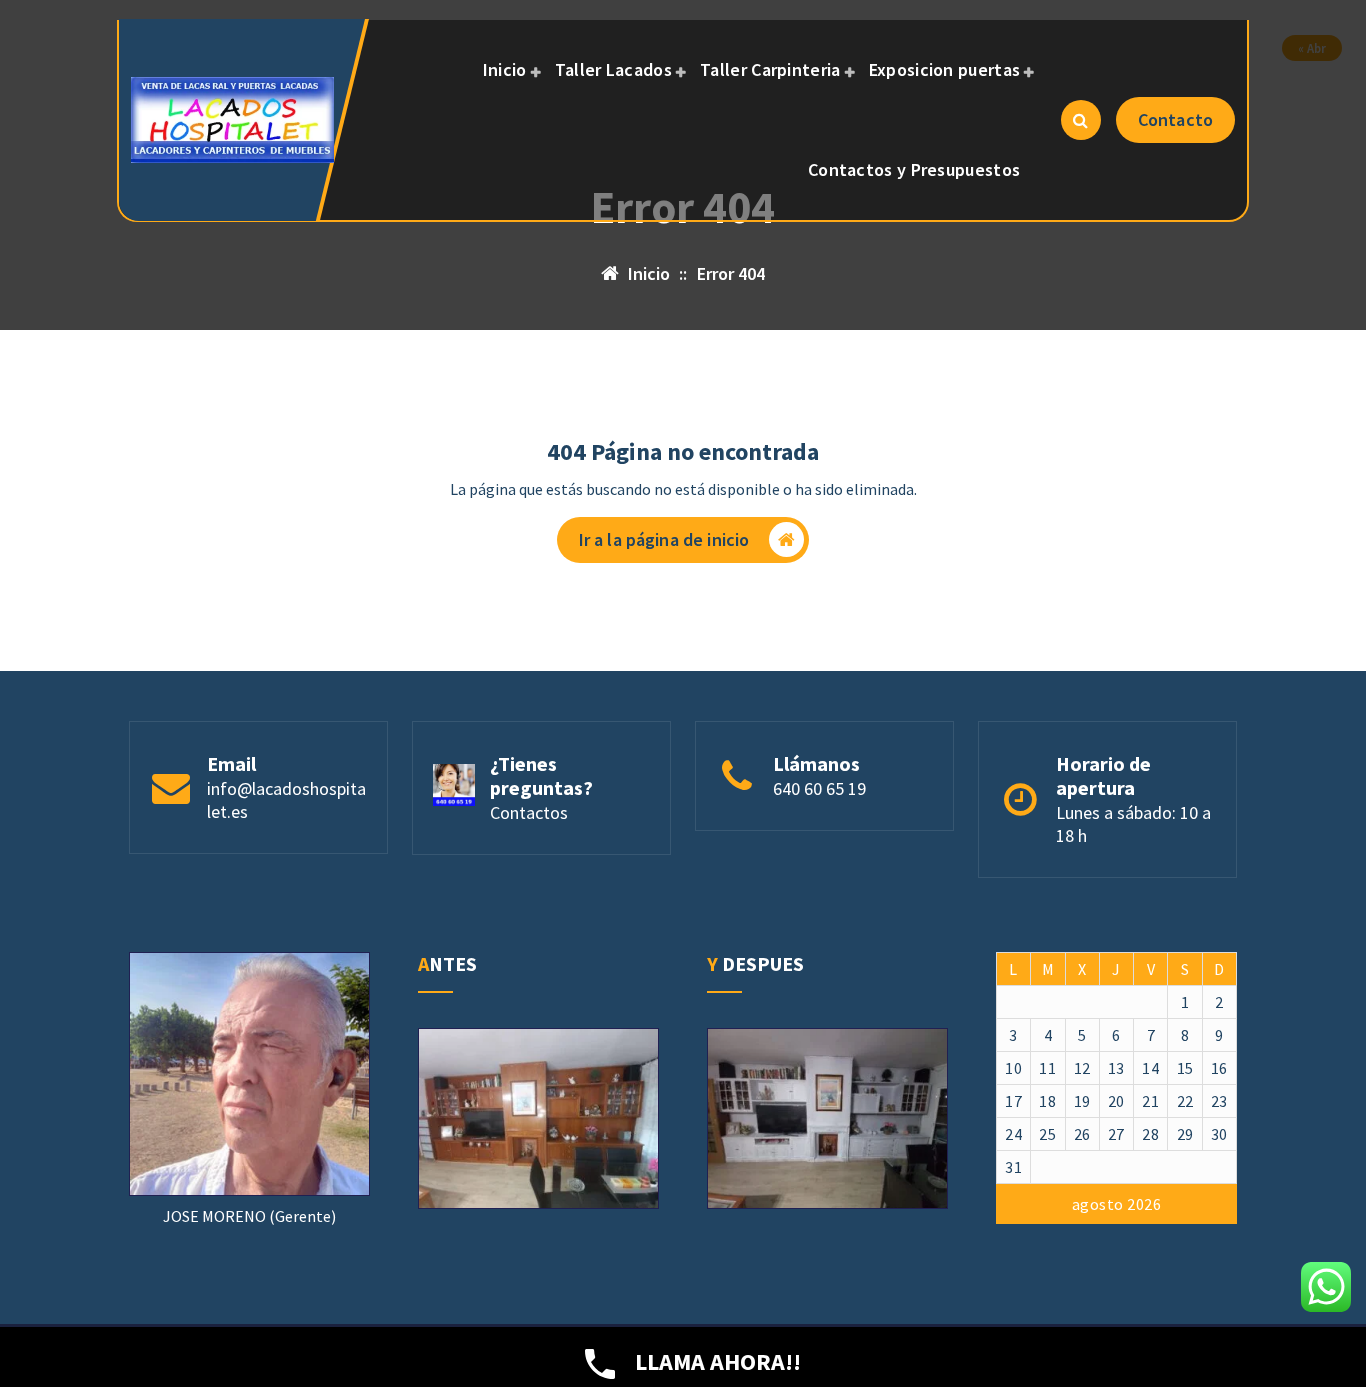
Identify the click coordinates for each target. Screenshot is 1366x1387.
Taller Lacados (613, 69)
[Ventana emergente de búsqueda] (1081, 120)
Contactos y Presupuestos (914, 169)
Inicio (505, 69)
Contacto (1175, 119)
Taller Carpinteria (770, 69)
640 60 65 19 (819, 788)
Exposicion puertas (944, 69)
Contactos (529, 812)
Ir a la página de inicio (664, 539)
